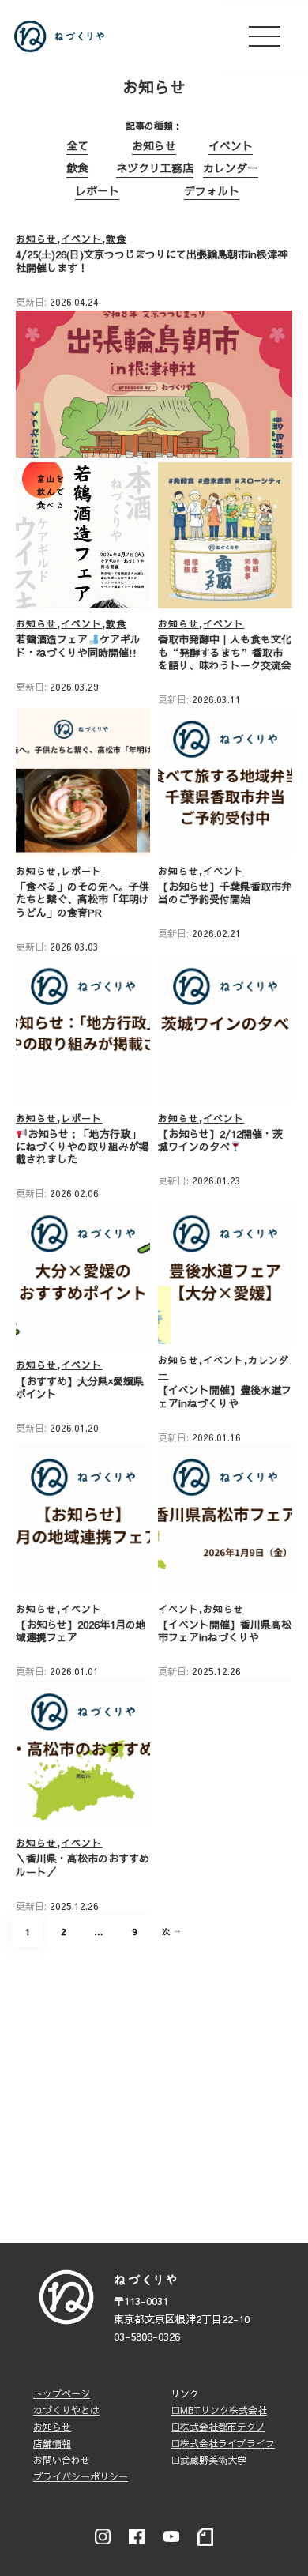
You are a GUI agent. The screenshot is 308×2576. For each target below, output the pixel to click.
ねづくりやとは (66, 2410)
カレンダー (231, 168)
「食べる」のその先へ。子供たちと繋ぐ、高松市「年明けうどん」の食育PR (83, 900)
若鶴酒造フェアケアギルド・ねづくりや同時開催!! (78, 646)
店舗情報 (52, 2443)
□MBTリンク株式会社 (219, 2410)
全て (77, 145)
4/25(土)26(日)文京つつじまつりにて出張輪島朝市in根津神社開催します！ (152, 261)
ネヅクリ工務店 (155, 168)
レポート (97, 190)
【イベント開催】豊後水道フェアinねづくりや (225, 1396)
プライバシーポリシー (81, 2476)
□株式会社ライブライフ (223, 2443)
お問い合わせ (62, 2460)
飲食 (77, 168)
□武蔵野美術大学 (208, 2460)
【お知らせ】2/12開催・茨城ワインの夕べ (220, 1140)
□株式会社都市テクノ (218, 2427)
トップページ (62, 2393)
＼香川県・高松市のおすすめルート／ (83, 1865)
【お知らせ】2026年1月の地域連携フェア (81, 1631)
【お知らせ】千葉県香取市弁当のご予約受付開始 (225, 893)
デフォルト (212, 190)
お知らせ (154, 145)
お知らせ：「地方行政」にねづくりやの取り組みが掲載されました (83, 1147)
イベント (231, 145)
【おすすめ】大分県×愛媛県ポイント (80, 1388)
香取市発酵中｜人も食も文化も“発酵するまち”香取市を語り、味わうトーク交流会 (225, 652)
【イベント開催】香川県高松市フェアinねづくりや (225, 1631)
